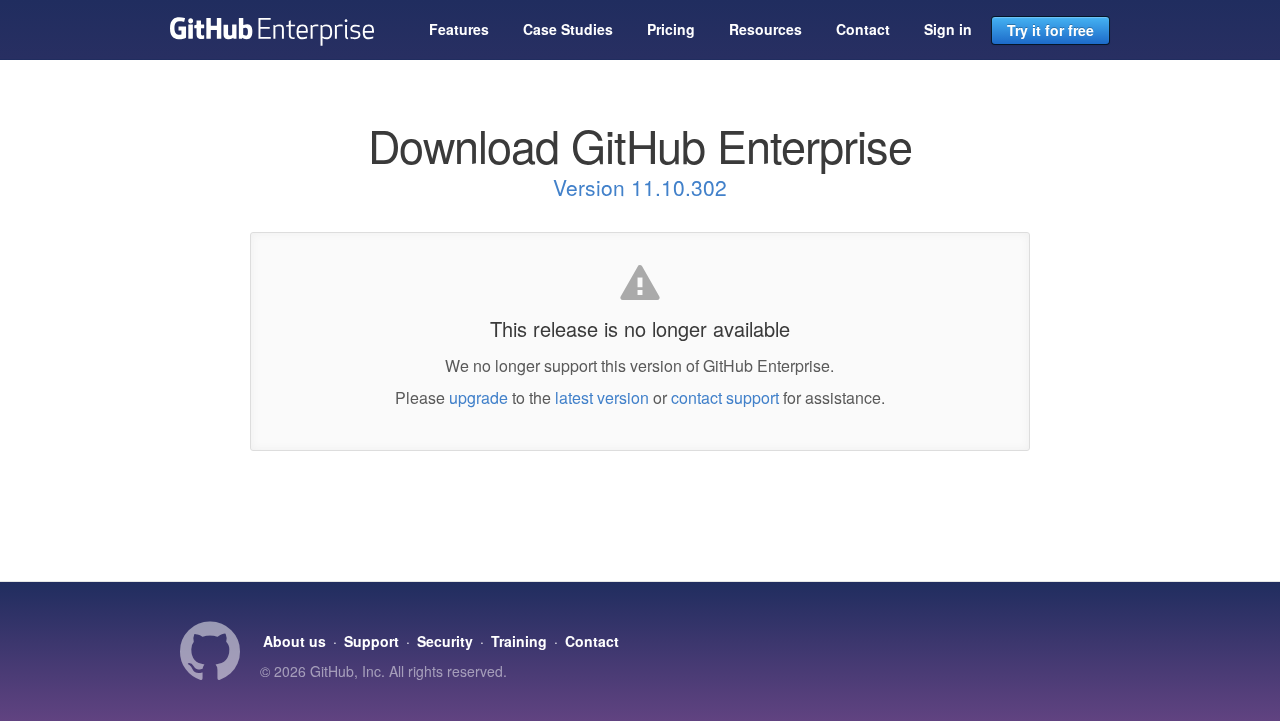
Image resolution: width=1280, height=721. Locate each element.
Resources (765, 29)
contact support (725, 397)
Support (371, 641)
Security (445, 641)
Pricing (671, 29)
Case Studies (568, 29)
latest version (602, 397)
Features (459, 29)
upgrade (478, 397)
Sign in (948, 29)
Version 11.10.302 (640, 187)
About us (294, 641)
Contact (863, 29)
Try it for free (1050, 30)
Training (519, 641)
